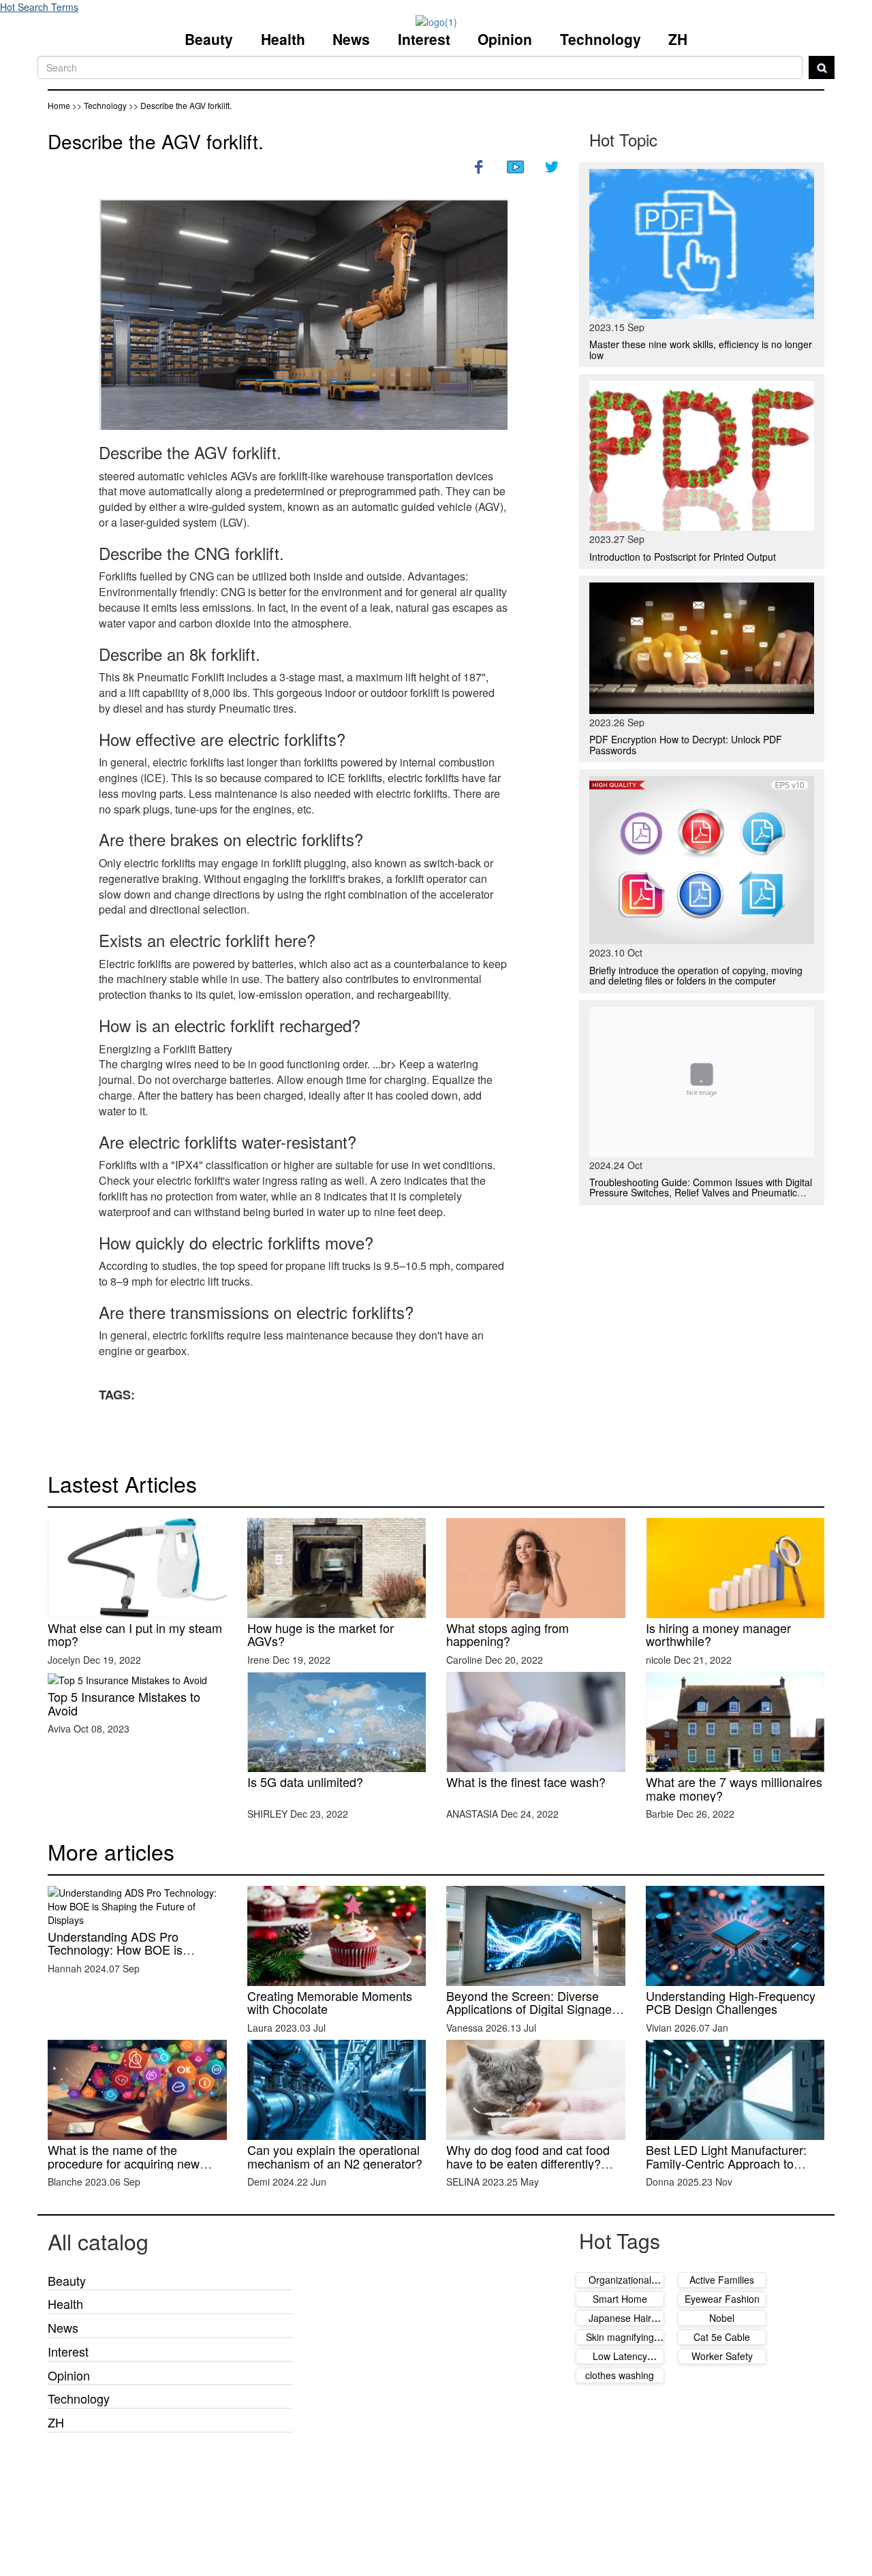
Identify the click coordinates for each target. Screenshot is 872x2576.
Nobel (722, 2318)
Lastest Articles (122, 1483)
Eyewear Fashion (722, 2299)
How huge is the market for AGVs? (321, 1634)
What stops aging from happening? (508, 1634)
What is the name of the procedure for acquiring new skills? (124, 2163)
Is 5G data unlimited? (305, 1782)
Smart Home (620, 2299)
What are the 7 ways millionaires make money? (734, 1788)
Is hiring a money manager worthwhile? (718, 1634)
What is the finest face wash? (526, 1782)
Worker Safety (722, 2356)
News (351, 39)
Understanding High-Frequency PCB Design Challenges (731, 2002)
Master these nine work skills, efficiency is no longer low (701, 349)
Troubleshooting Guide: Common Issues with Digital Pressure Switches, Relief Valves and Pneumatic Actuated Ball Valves (701, 1193)
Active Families (722, 2280)
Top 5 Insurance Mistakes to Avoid (124, 1703)
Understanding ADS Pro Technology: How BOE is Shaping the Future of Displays (131, 1950)
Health (283, 39)
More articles (111, 1851)
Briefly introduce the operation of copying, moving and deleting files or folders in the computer (696, 975)
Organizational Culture (620, 2286)
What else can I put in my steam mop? (135, 1634)
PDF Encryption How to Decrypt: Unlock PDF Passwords (686, 744)
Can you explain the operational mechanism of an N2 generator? (335, 2156)
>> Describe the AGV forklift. (180, 105)
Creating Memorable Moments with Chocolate (330, 2002)
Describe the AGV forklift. (156, 141)
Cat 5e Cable (722, 2337)
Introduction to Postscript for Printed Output (683, 557)
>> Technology (100, 105)
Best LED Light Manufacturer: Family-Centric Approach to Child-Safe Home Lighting (726, 2163)
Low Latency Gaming (620, 2363)
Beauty (209, 39)
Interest (424, 39)
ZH (678, 39)
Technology (601, 39)
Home (59, 105)
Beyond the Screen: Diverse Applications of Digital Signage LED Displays (529, 2009)
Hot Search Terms (39, 7)
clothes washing (620, 2375)
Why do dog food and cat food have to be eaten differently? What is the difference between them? (530, 2170)
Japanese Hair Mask (620, 2325)
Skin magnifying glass (620, 2344)
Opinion (505, 39)
